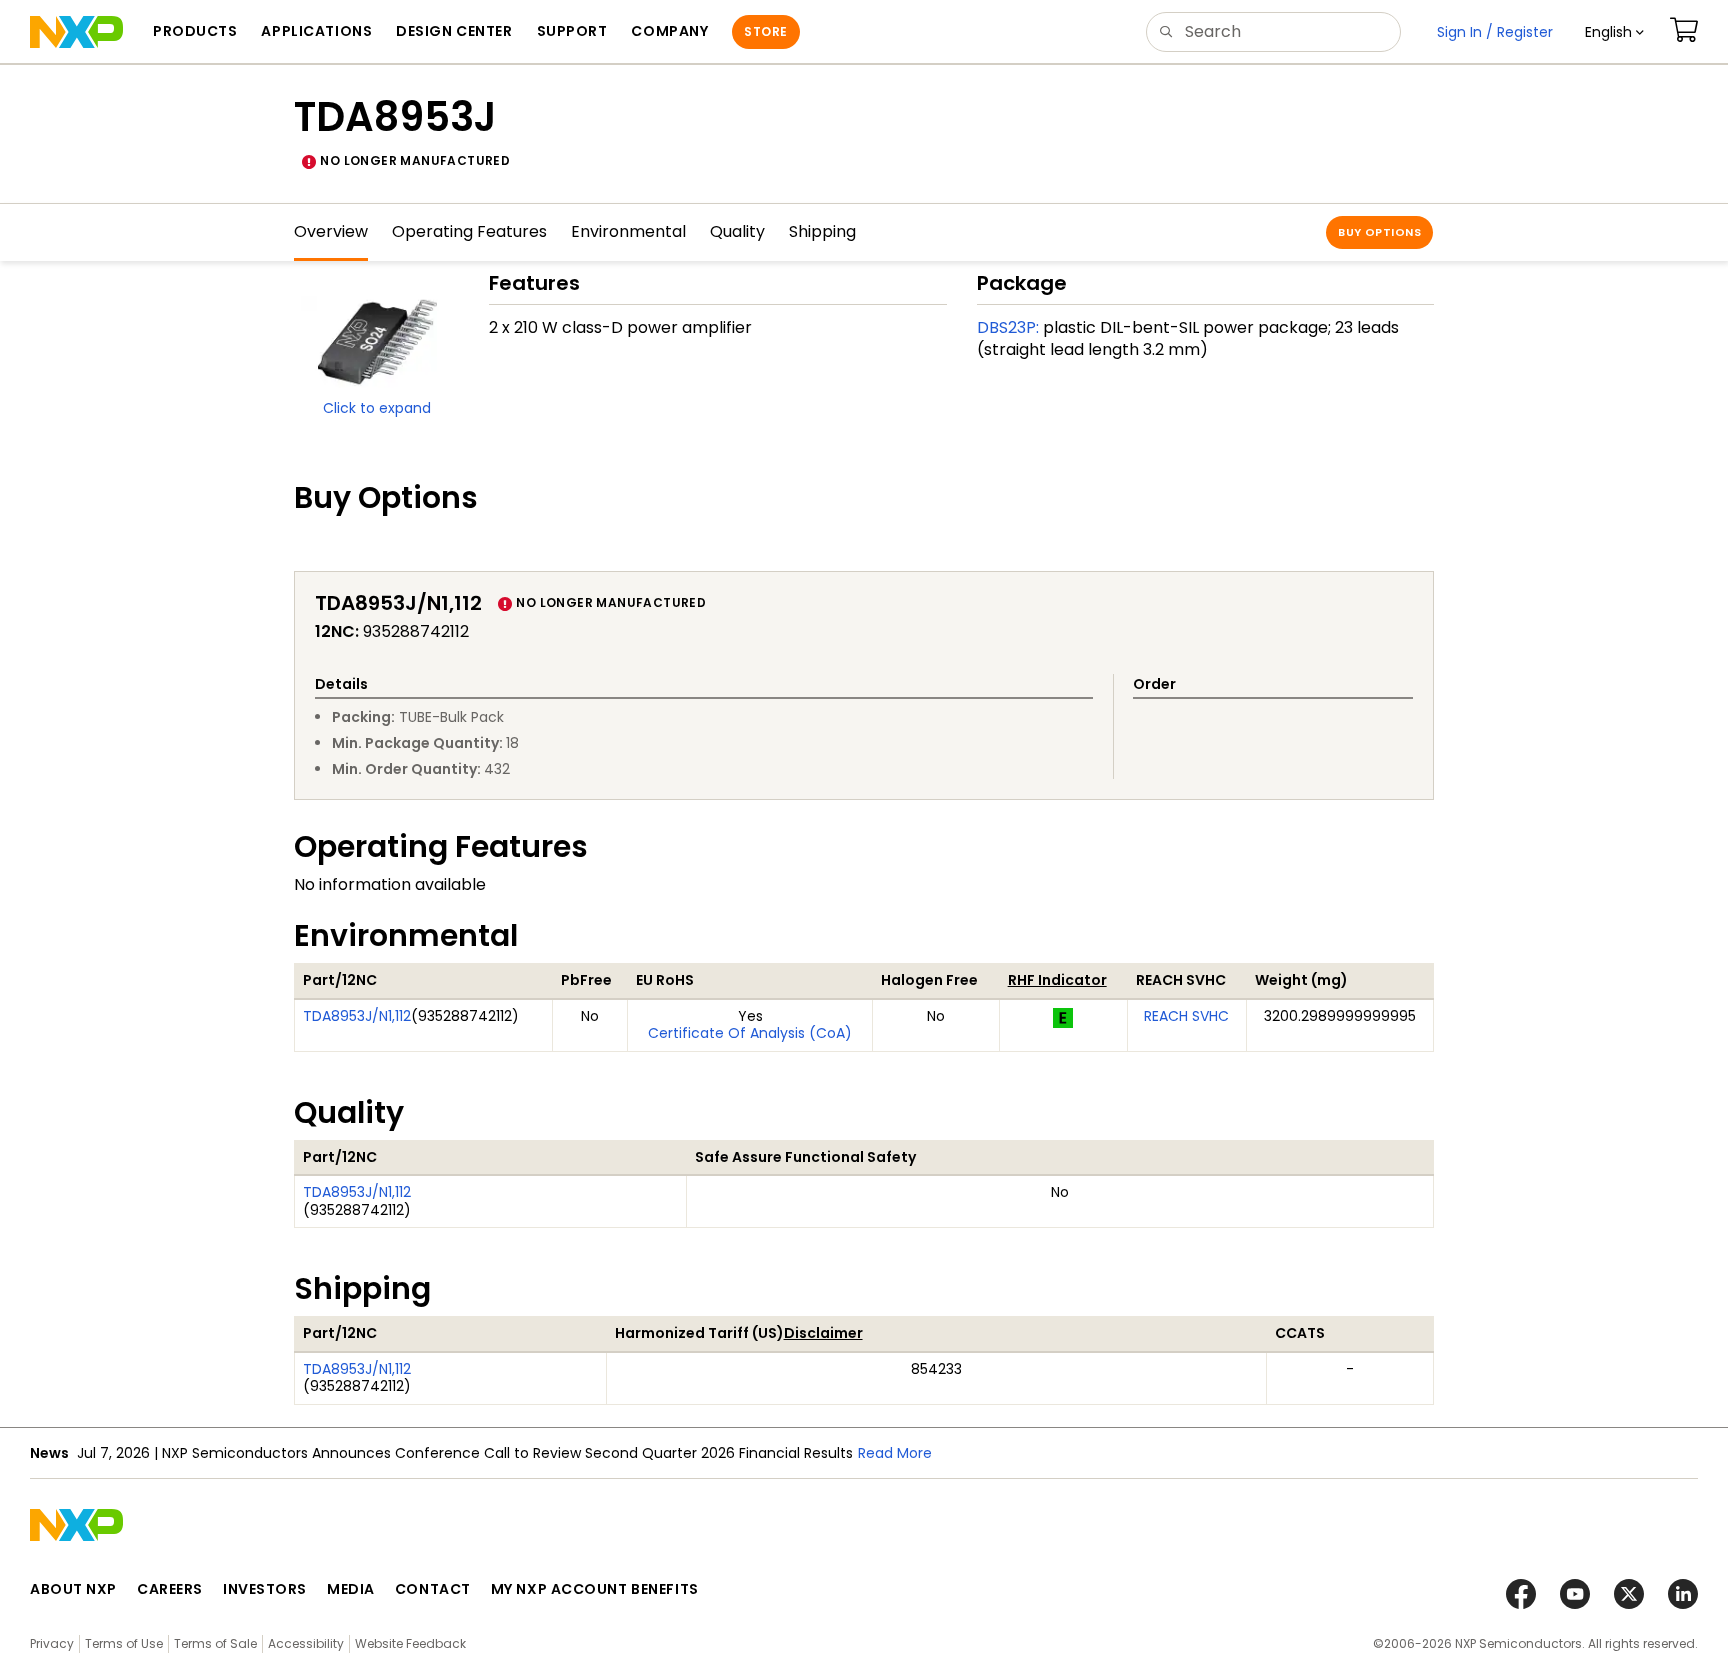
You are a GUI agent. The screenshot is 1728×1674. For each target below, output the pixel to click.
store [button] (765, 31)
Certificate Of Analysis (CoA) (750, 1033)
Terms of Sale (215, 1643)
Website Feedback (410, 1643)
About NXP (73, 1589)
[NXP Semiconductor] (76, 32)
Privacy (52, 1643)
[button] (1614, 32)
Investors (265, 1589)
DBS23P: (1008, 327)
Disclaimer (823, 1333)
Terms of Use (124, 1643)
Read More (895, 1453)
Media (351, 1589)
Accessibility (306, 1643)
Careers (170, 1589)
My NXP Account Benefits (595, 1589)
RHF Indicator (1057, 980)
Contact (433, 1589)
